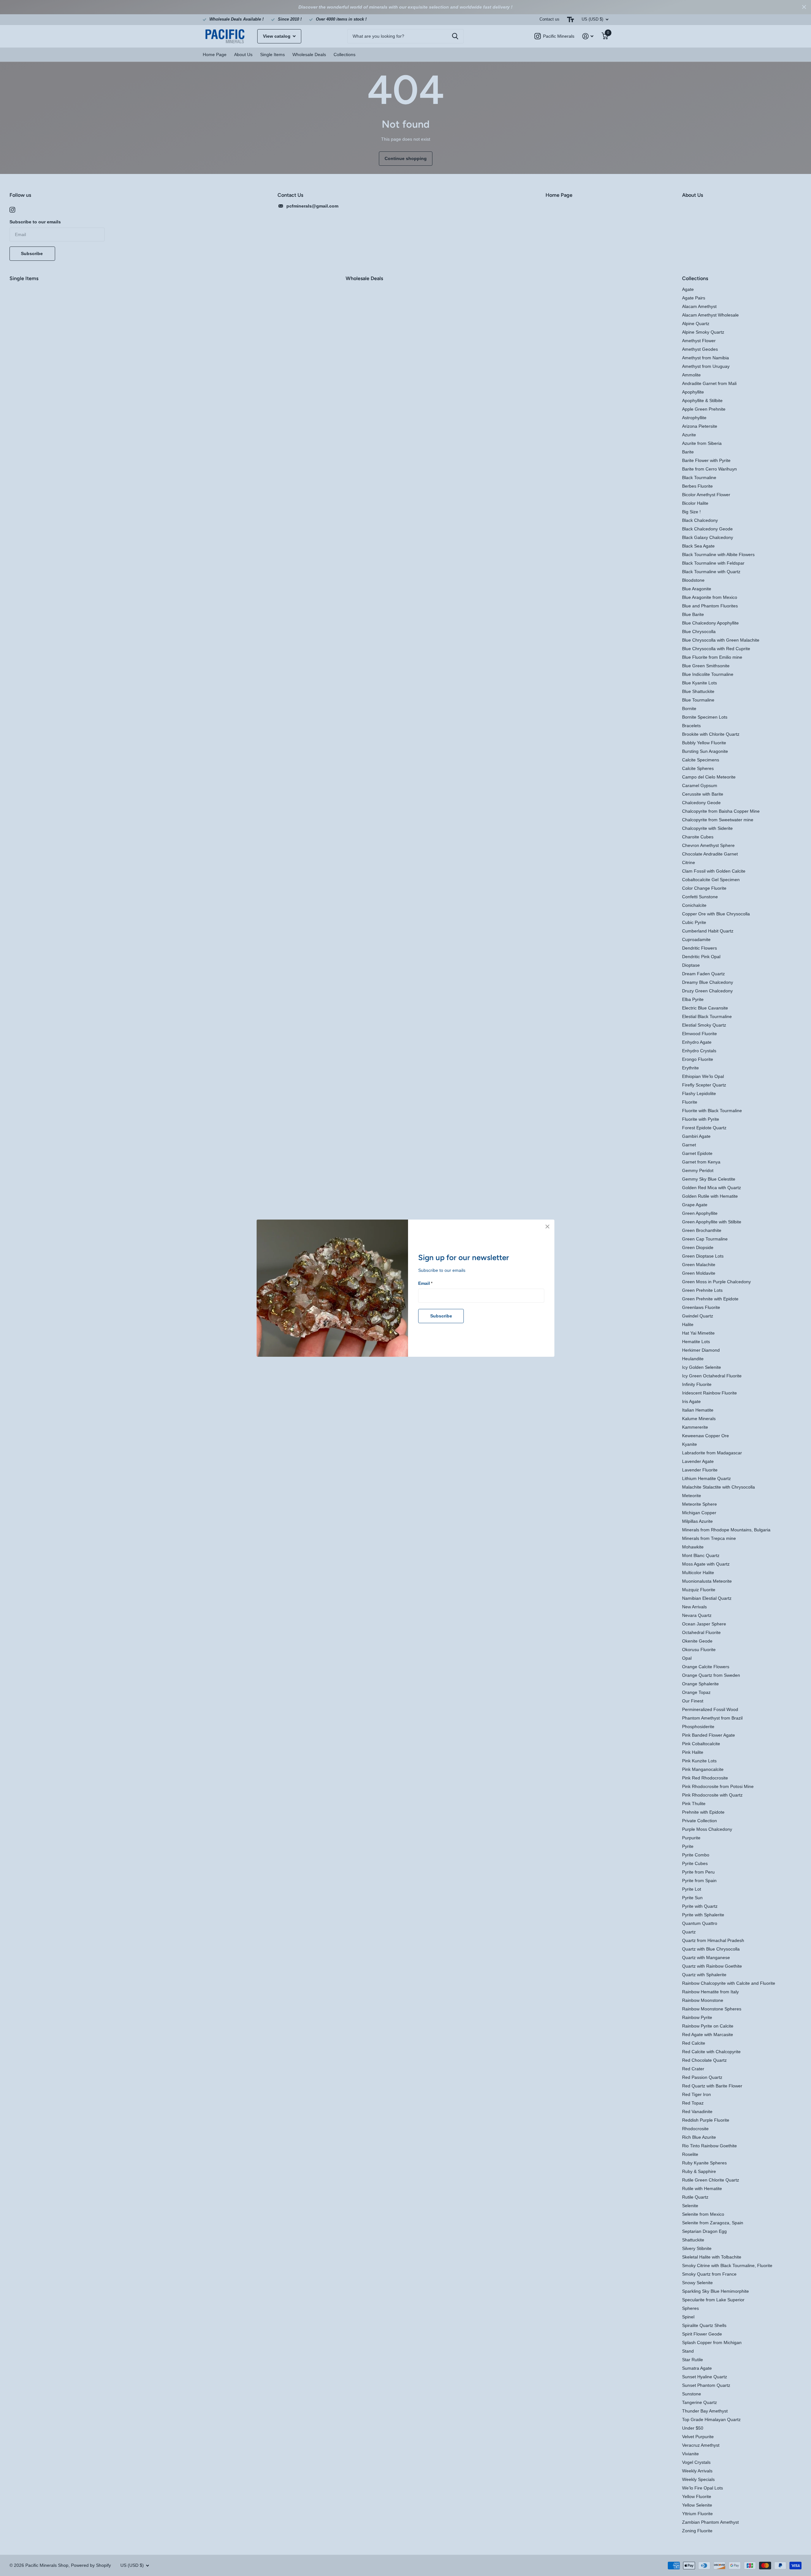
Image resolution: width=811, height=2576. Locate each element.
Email (425, 1283)
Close (547, 1227)
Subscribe (441, 1316)
